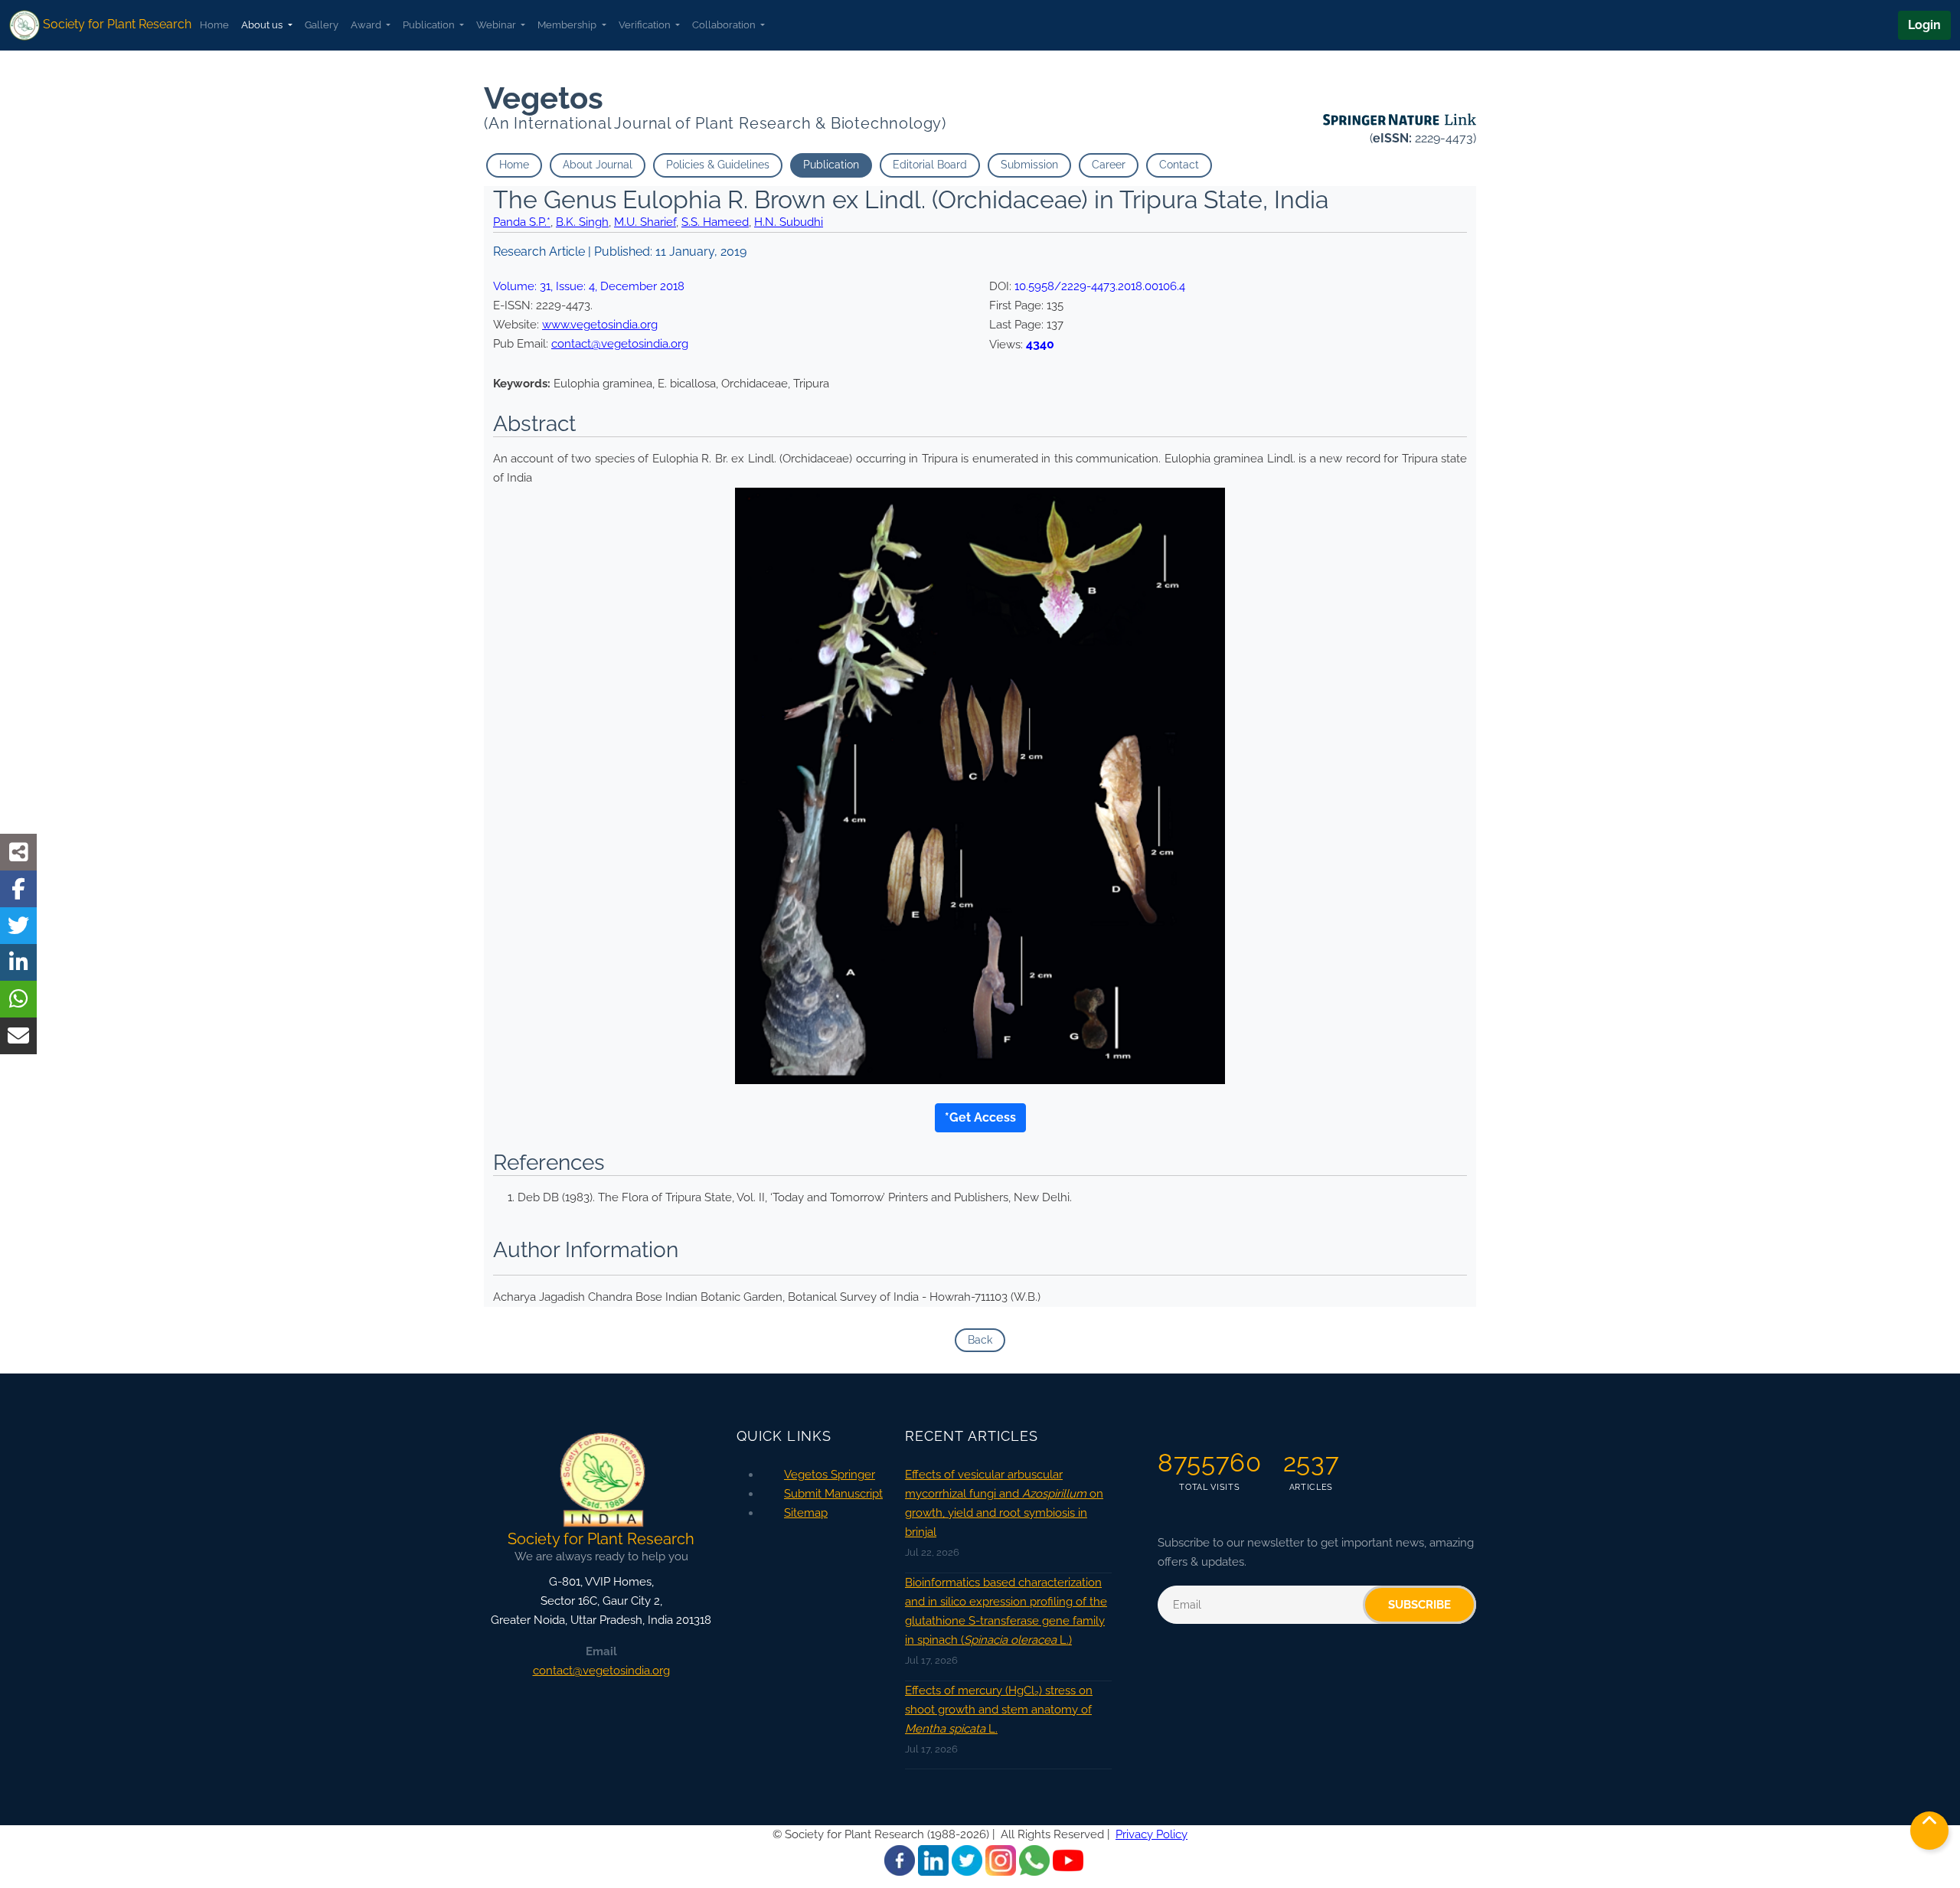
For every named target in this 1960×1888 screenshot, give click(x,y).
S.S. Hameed (715, 222)
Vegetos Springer (830, 1475)
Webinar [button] (497, 25)
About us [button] (263, 25)
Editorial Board (930, 165)
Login (1924, 25)
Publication (831, 165)
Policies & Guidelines (718, 165)
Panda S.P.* (522, 222)
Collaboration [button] (725, 25)
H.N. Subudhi (789, 222)
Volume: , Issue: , (589, 286)
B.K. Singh (582, 222)
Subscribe (1419, 1605)
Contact (1179, 165)
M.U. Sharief (645, 222)
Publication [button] (430, 25)
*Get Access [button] (980, 1117)
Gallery (322, 25)
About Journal (598, 165)
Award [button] (367, 25)
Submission (1029, 165)
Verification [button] (646, 25)
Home (214, 25)
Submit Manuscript (833, 1494)
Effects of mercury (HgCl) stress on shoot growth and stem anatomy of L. (999, 1710)
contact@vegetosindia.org (620, 344)
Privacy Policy (1151, 1834)
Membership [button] (568, 25)
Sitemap (806, 1513)
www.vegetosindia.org (600, 325)
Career (1109, 165)
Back (980, 1340)
